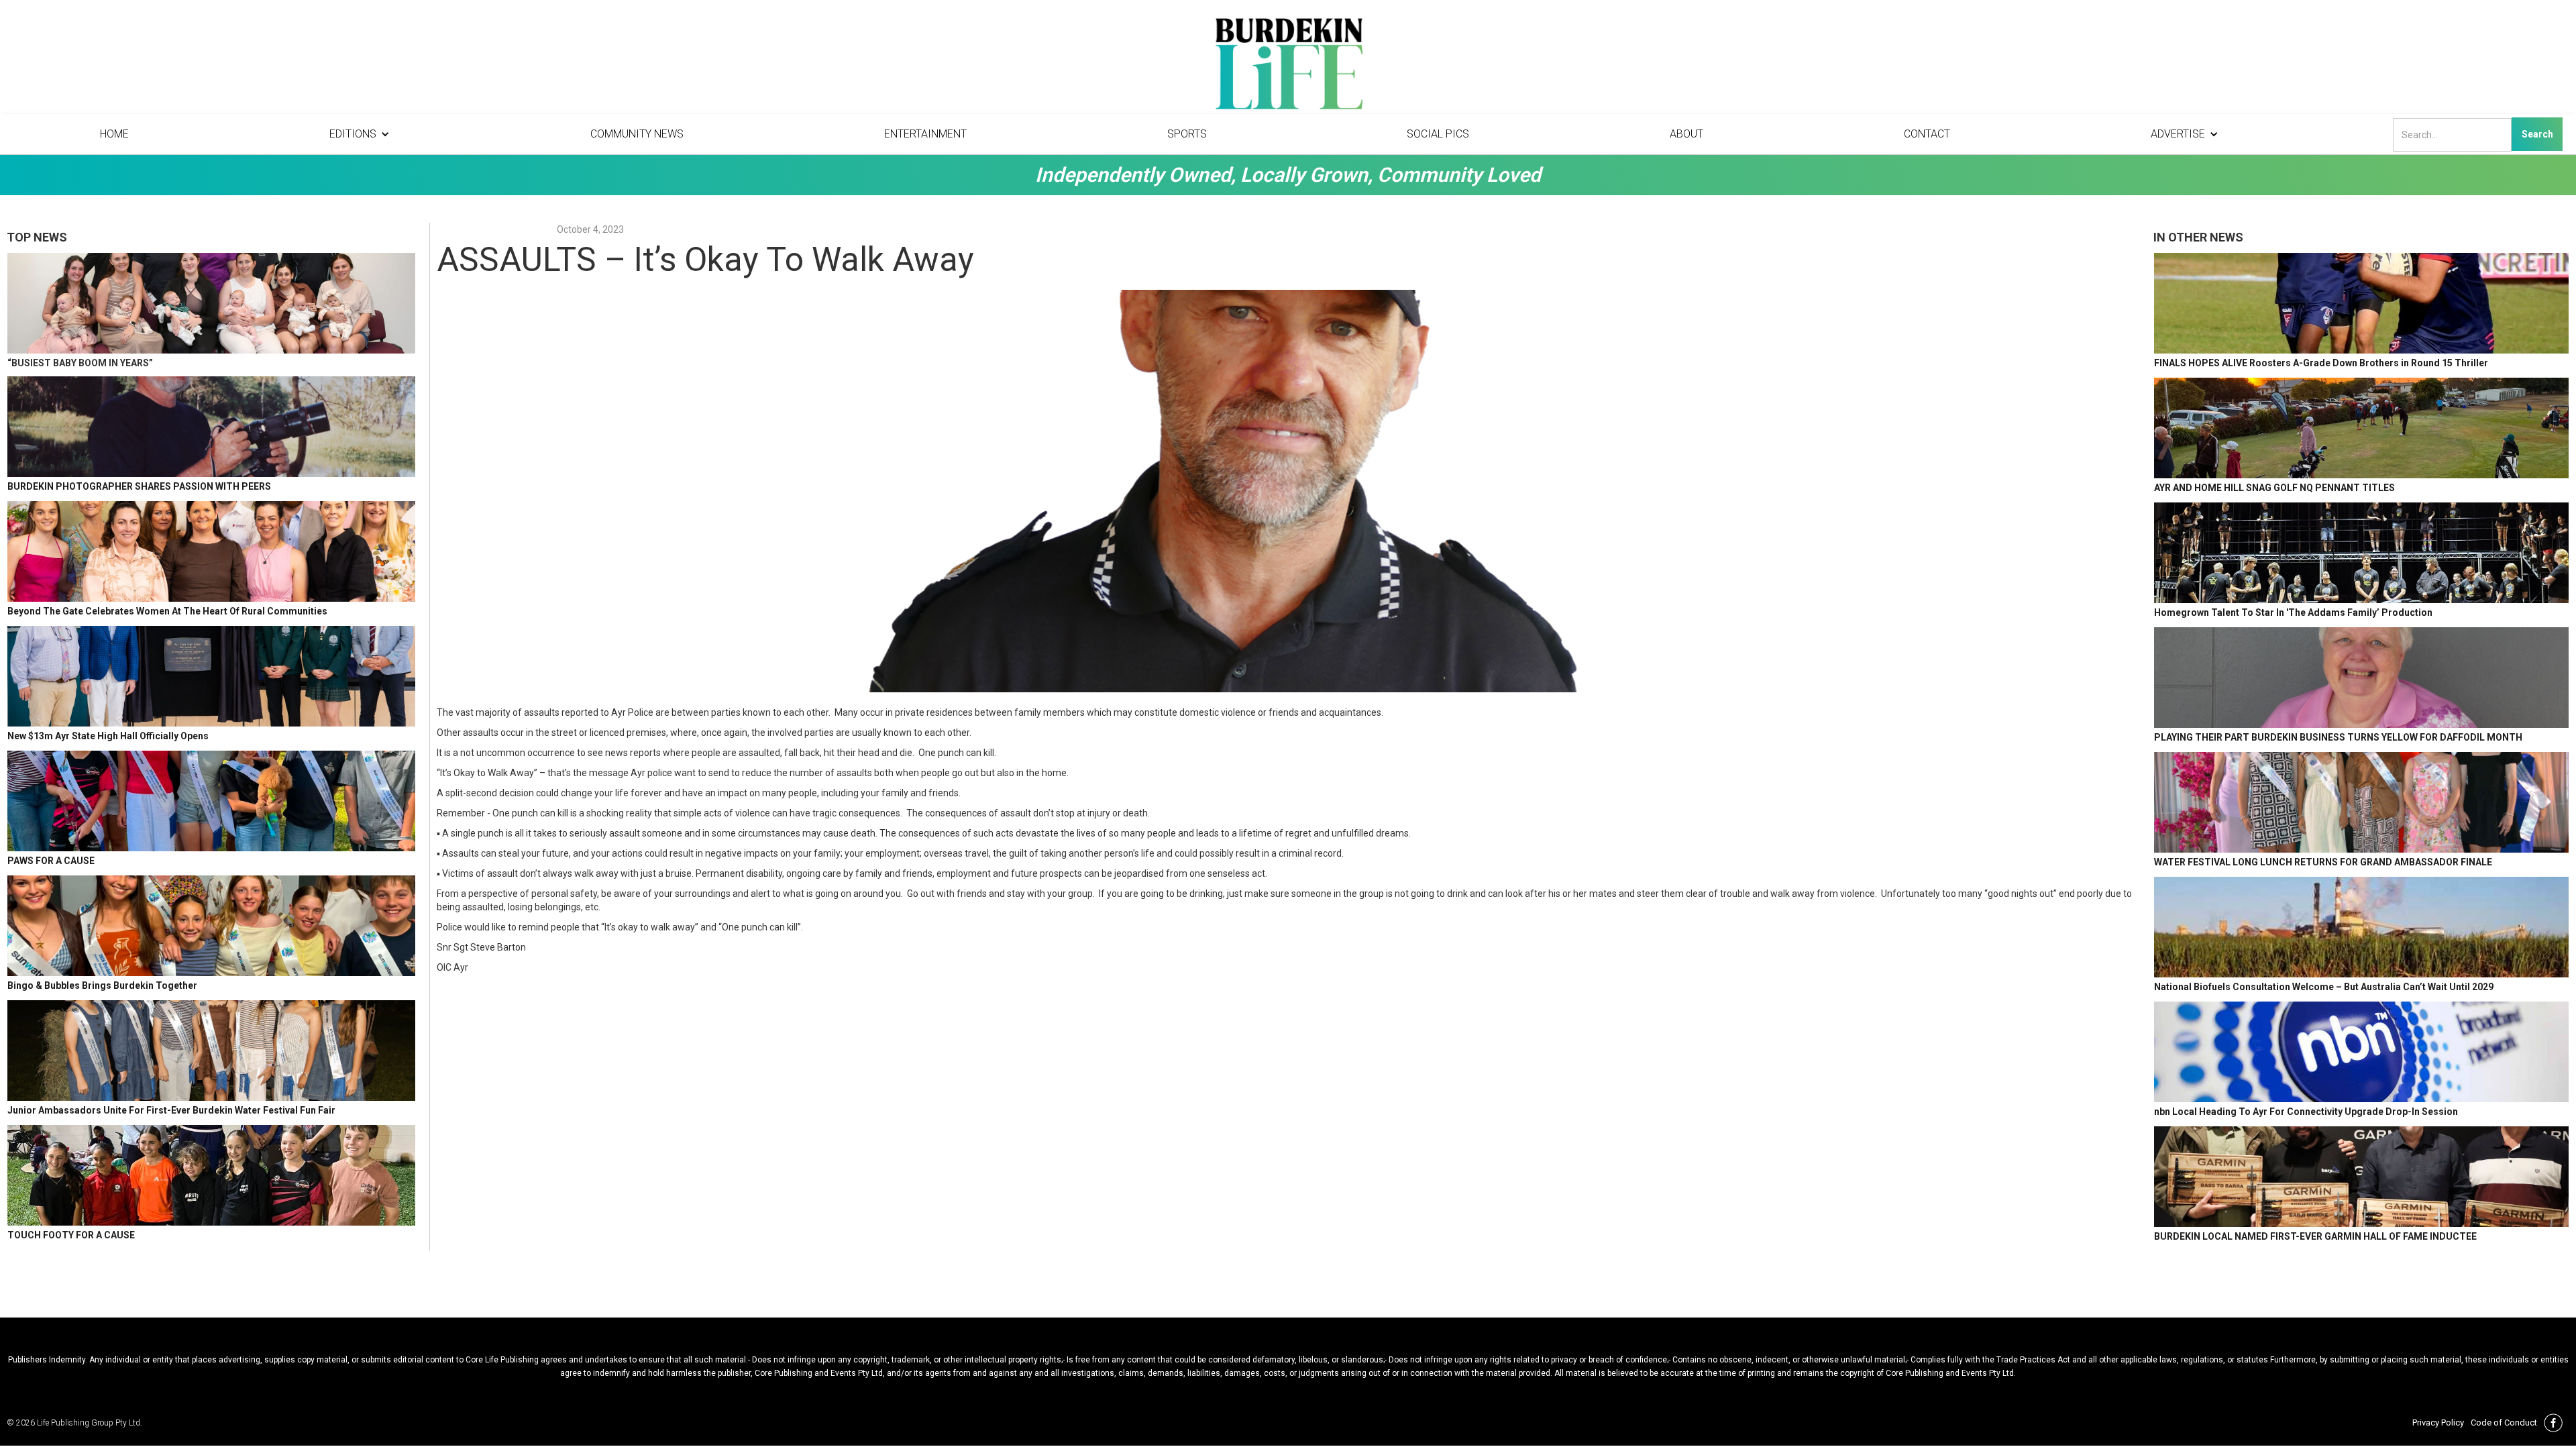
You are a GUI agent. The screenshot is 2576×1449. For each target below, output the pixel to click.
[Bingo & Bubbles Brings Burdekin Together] (211, 926)
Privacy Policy (2438, 1423)
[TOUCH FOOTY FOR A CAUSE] (211, 1175)
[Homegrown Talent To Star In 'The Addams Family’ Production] (2361, 553)
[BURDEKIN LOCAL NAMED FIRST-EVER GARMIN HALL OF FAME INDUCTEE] (2361, 1177)
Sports (1187, 134)
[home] (1288, 67)
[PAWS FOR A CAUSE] (211, 801)
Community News (637, 134)
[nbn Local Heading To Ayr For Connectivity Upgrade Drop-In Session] (2361, 1052)
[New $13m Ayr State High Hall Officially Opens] (211, 676)
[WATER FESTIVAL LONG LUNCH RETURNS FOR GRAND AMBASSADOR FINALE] (2361, 802)
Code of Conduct (2504, 1423)
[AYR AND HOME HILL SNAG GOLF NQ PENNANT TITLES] (2361, 428)
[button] (360, 134)
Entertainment (925, 134)
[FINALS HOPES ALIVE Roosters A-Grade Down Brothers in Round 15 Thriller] (2361, 303)
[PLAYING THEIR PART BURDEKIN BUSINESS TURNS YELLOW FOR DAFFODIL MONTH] (2361, 678)
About (1686, 134)
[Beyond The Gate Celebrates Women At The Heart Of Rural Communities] (211, 551)
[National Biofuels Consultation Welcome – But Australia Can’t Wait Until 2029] (2361, 927)
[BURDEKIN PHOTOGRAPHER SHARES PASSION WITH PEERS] (211, 427)
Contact (1927, 134)
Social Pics (1438, 134)
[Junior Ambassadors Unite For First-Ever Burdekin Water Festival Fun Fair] (211, 1051)
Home (114, 134)
